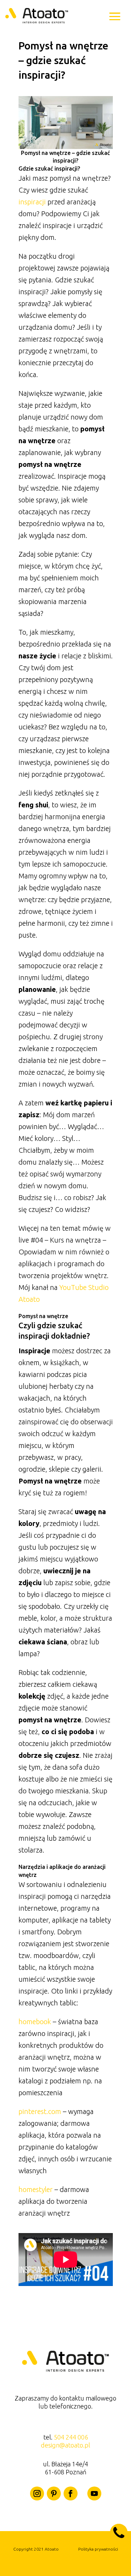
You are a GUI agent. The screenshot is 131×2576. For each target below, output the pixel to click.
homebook (35, 2022)
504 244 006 (71, 2437)
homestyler (36, 2189)
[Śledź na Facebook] (71, 2493)
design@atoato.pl (65, 2445)
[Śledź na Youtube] (94, 2493)
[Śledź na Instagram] (37, 2493)
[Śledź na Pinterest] (54, 2493)
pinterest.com (40, 2111)
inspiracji (32, 202)
